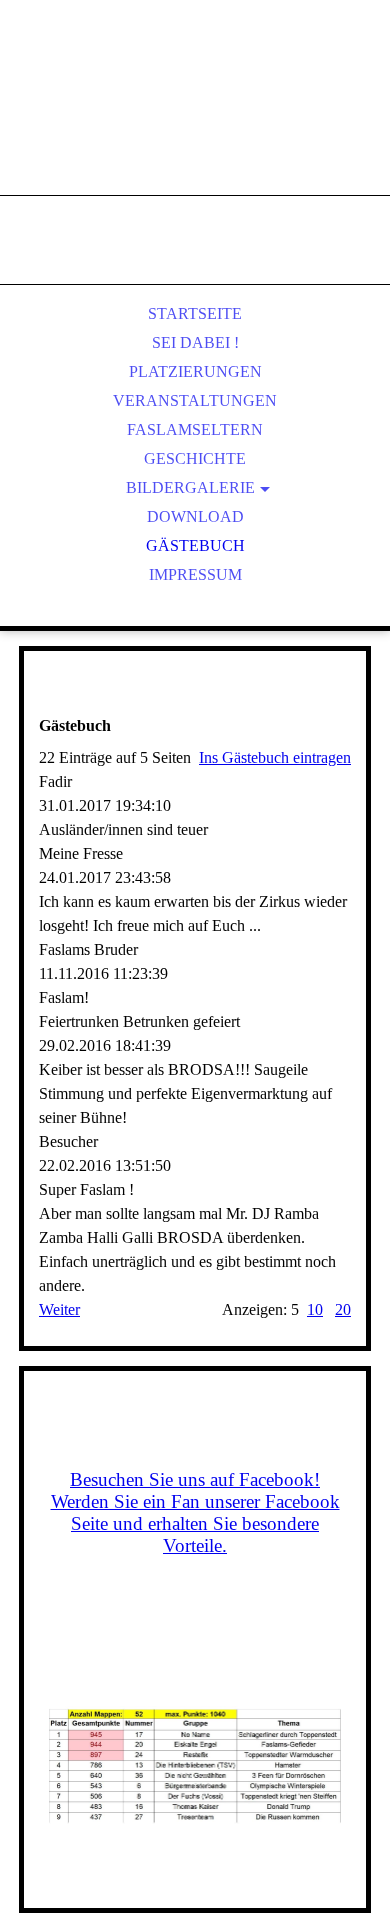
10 (315, 1309)
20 (343, 1309)
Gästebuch (195, 545)
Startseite (195, 313)
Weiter (59, 1309)
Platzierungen (195, 371)
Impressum (195, 574)
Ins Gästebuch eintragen (275, 757)
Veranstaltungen (195, 400)
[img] (195, 120)
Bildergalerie (190, 487)
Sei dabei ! (195, 342)
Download (195, 516)
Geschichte (195, 458)
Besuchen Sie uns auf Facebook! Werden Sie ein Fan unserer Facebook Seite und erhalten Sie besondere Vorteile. (195, 1512)
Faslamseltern (195, 429)
